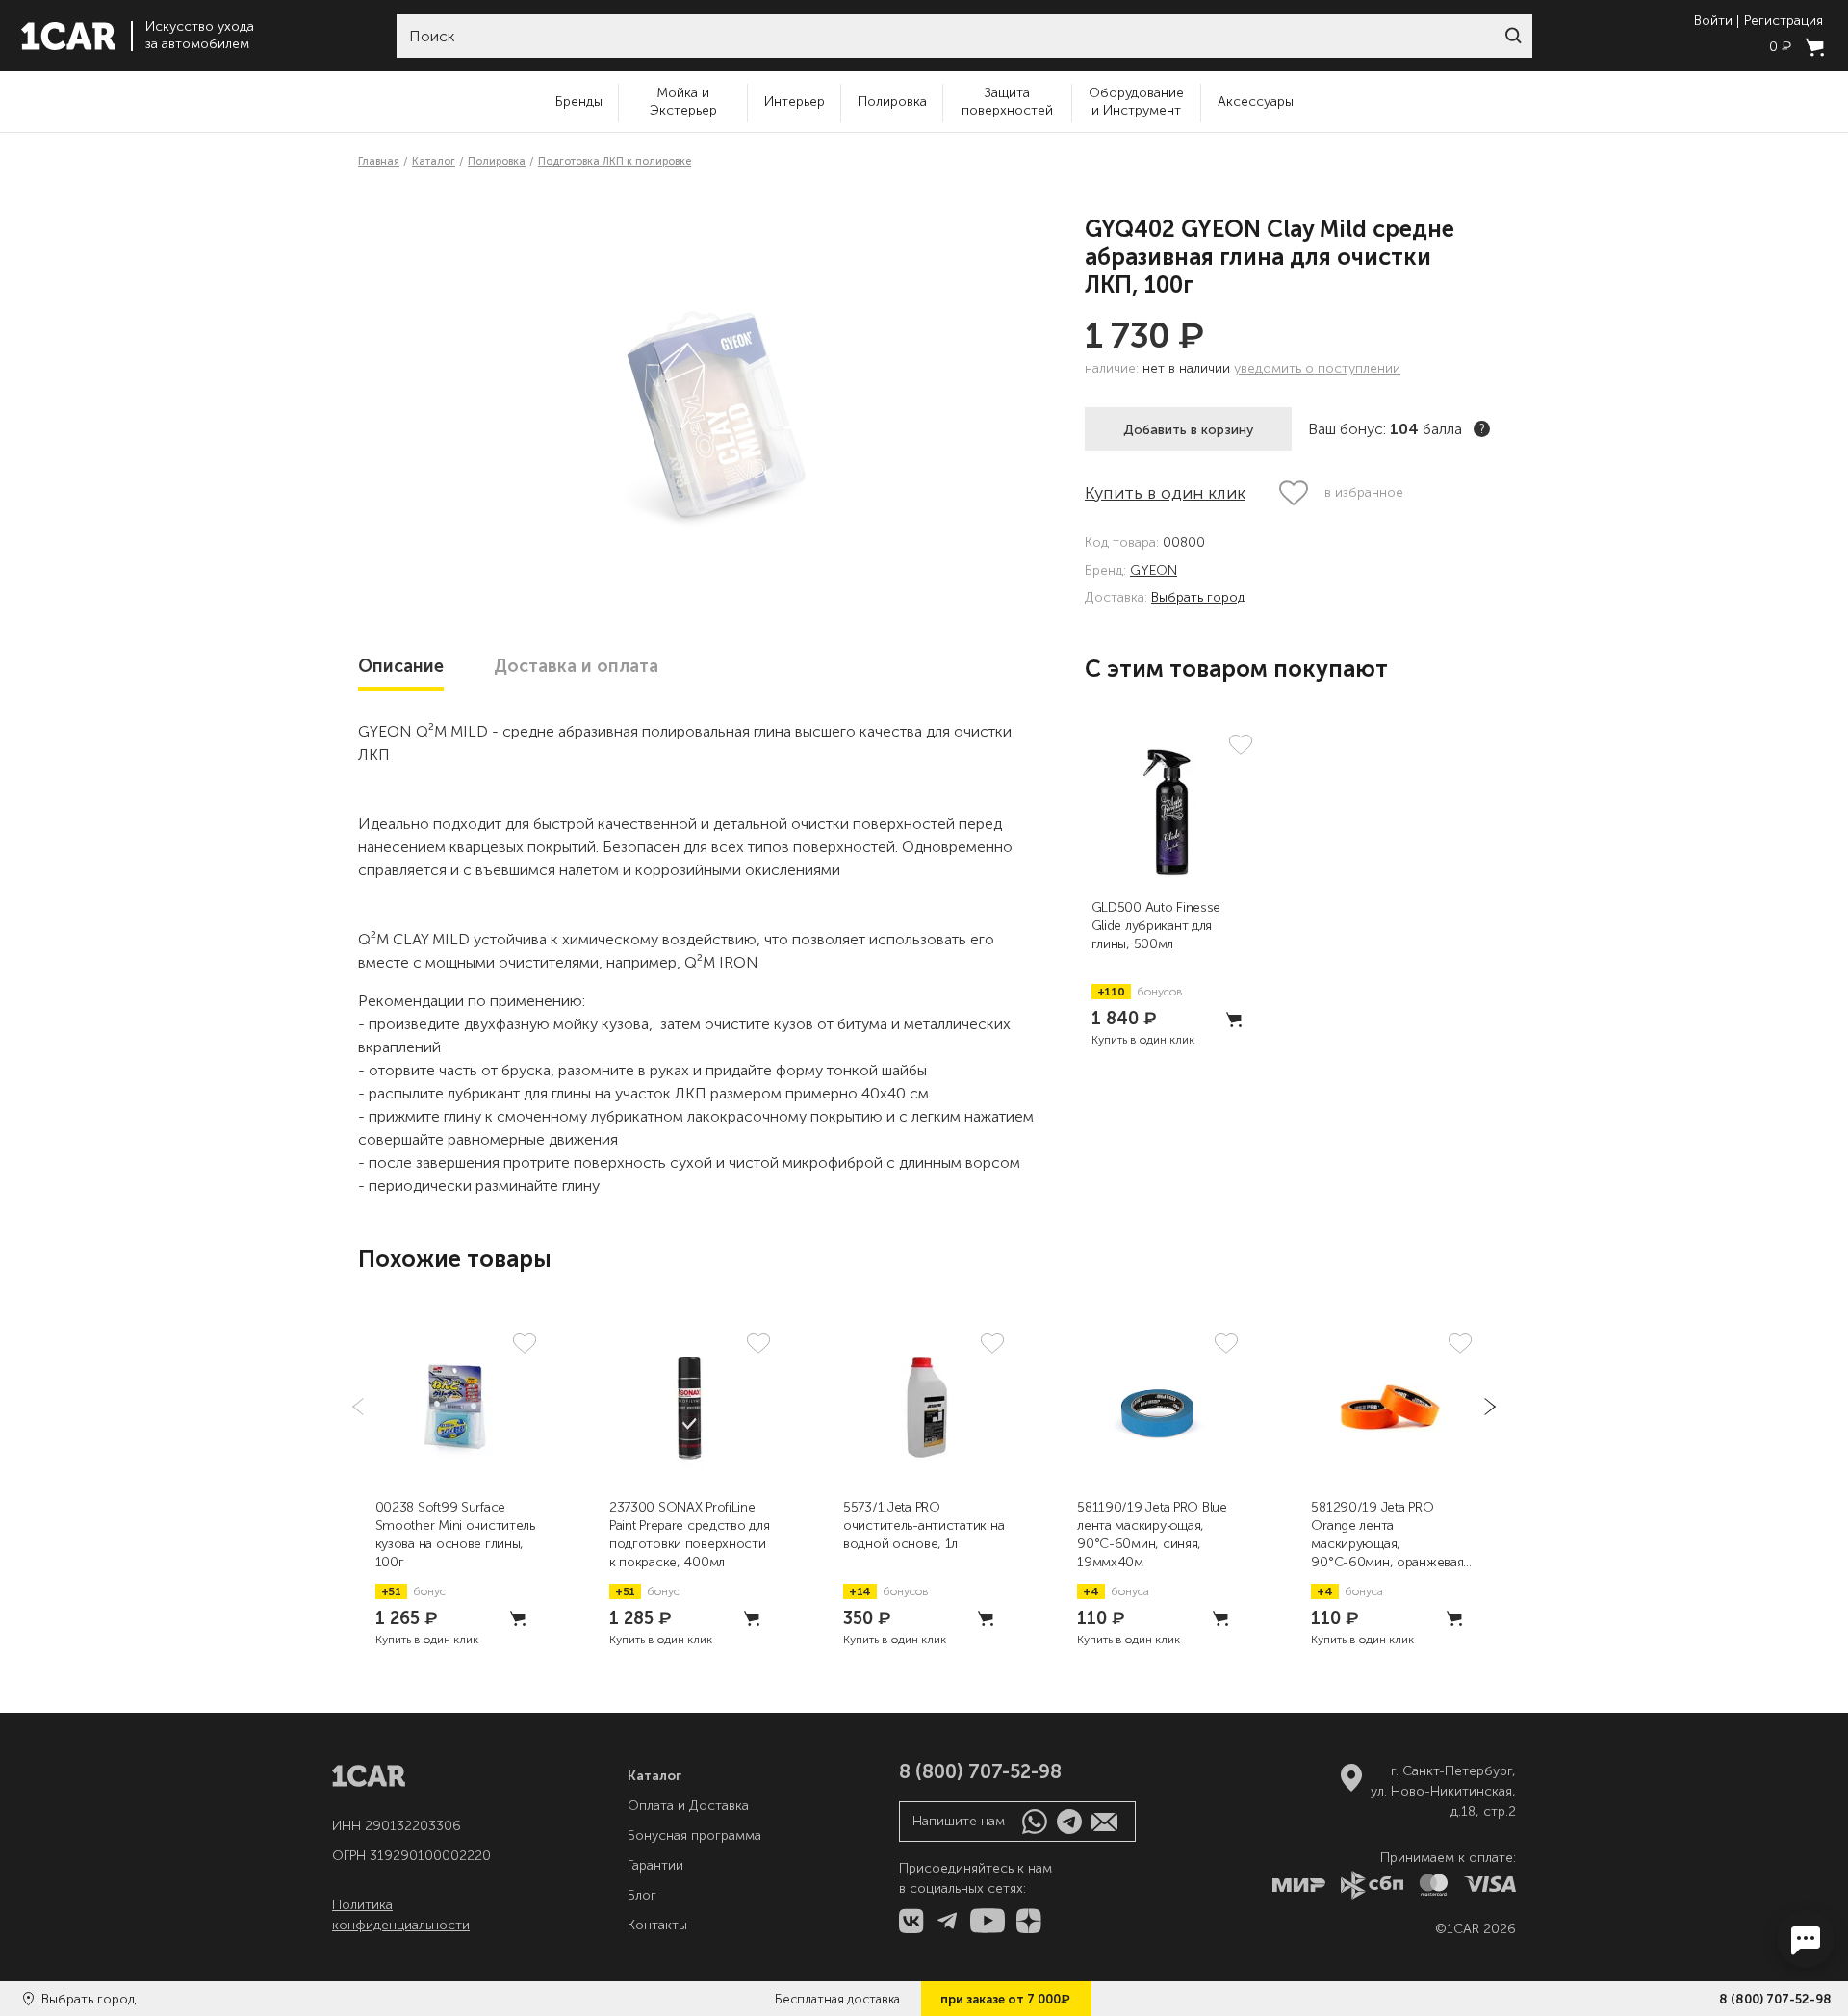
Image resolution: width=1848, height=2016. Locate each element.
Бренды (579, 102)
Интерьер (795, 102)
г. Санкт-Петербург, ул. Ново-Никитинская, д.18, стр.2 (1443, 1791)
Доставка (576, 666)
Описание (401, 666)
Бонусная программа (694, 1835)
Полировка (892, 102)
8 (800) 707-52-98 (1775, 1999)
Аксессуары (1256, 102)
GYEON (1154, 571)
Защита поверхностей (1007, 102)
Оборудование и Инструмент (1136, 102)
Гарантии (655, 1865)
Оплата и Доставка (688, 1806)
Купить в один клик (1165, 493)
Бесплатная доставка (837, 1999)
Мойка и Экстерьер (683, 102)
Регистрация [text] (1784, 21)
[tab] (401, 666)
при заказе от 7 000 (1005, 1999)
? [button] (1482, 429)
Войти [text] (1713, 21)
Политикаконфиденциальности (401, 1915)
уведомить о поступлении (1317, 368)
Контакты (657, 1925)
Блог (642, 1895)
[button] (1513, 36)
